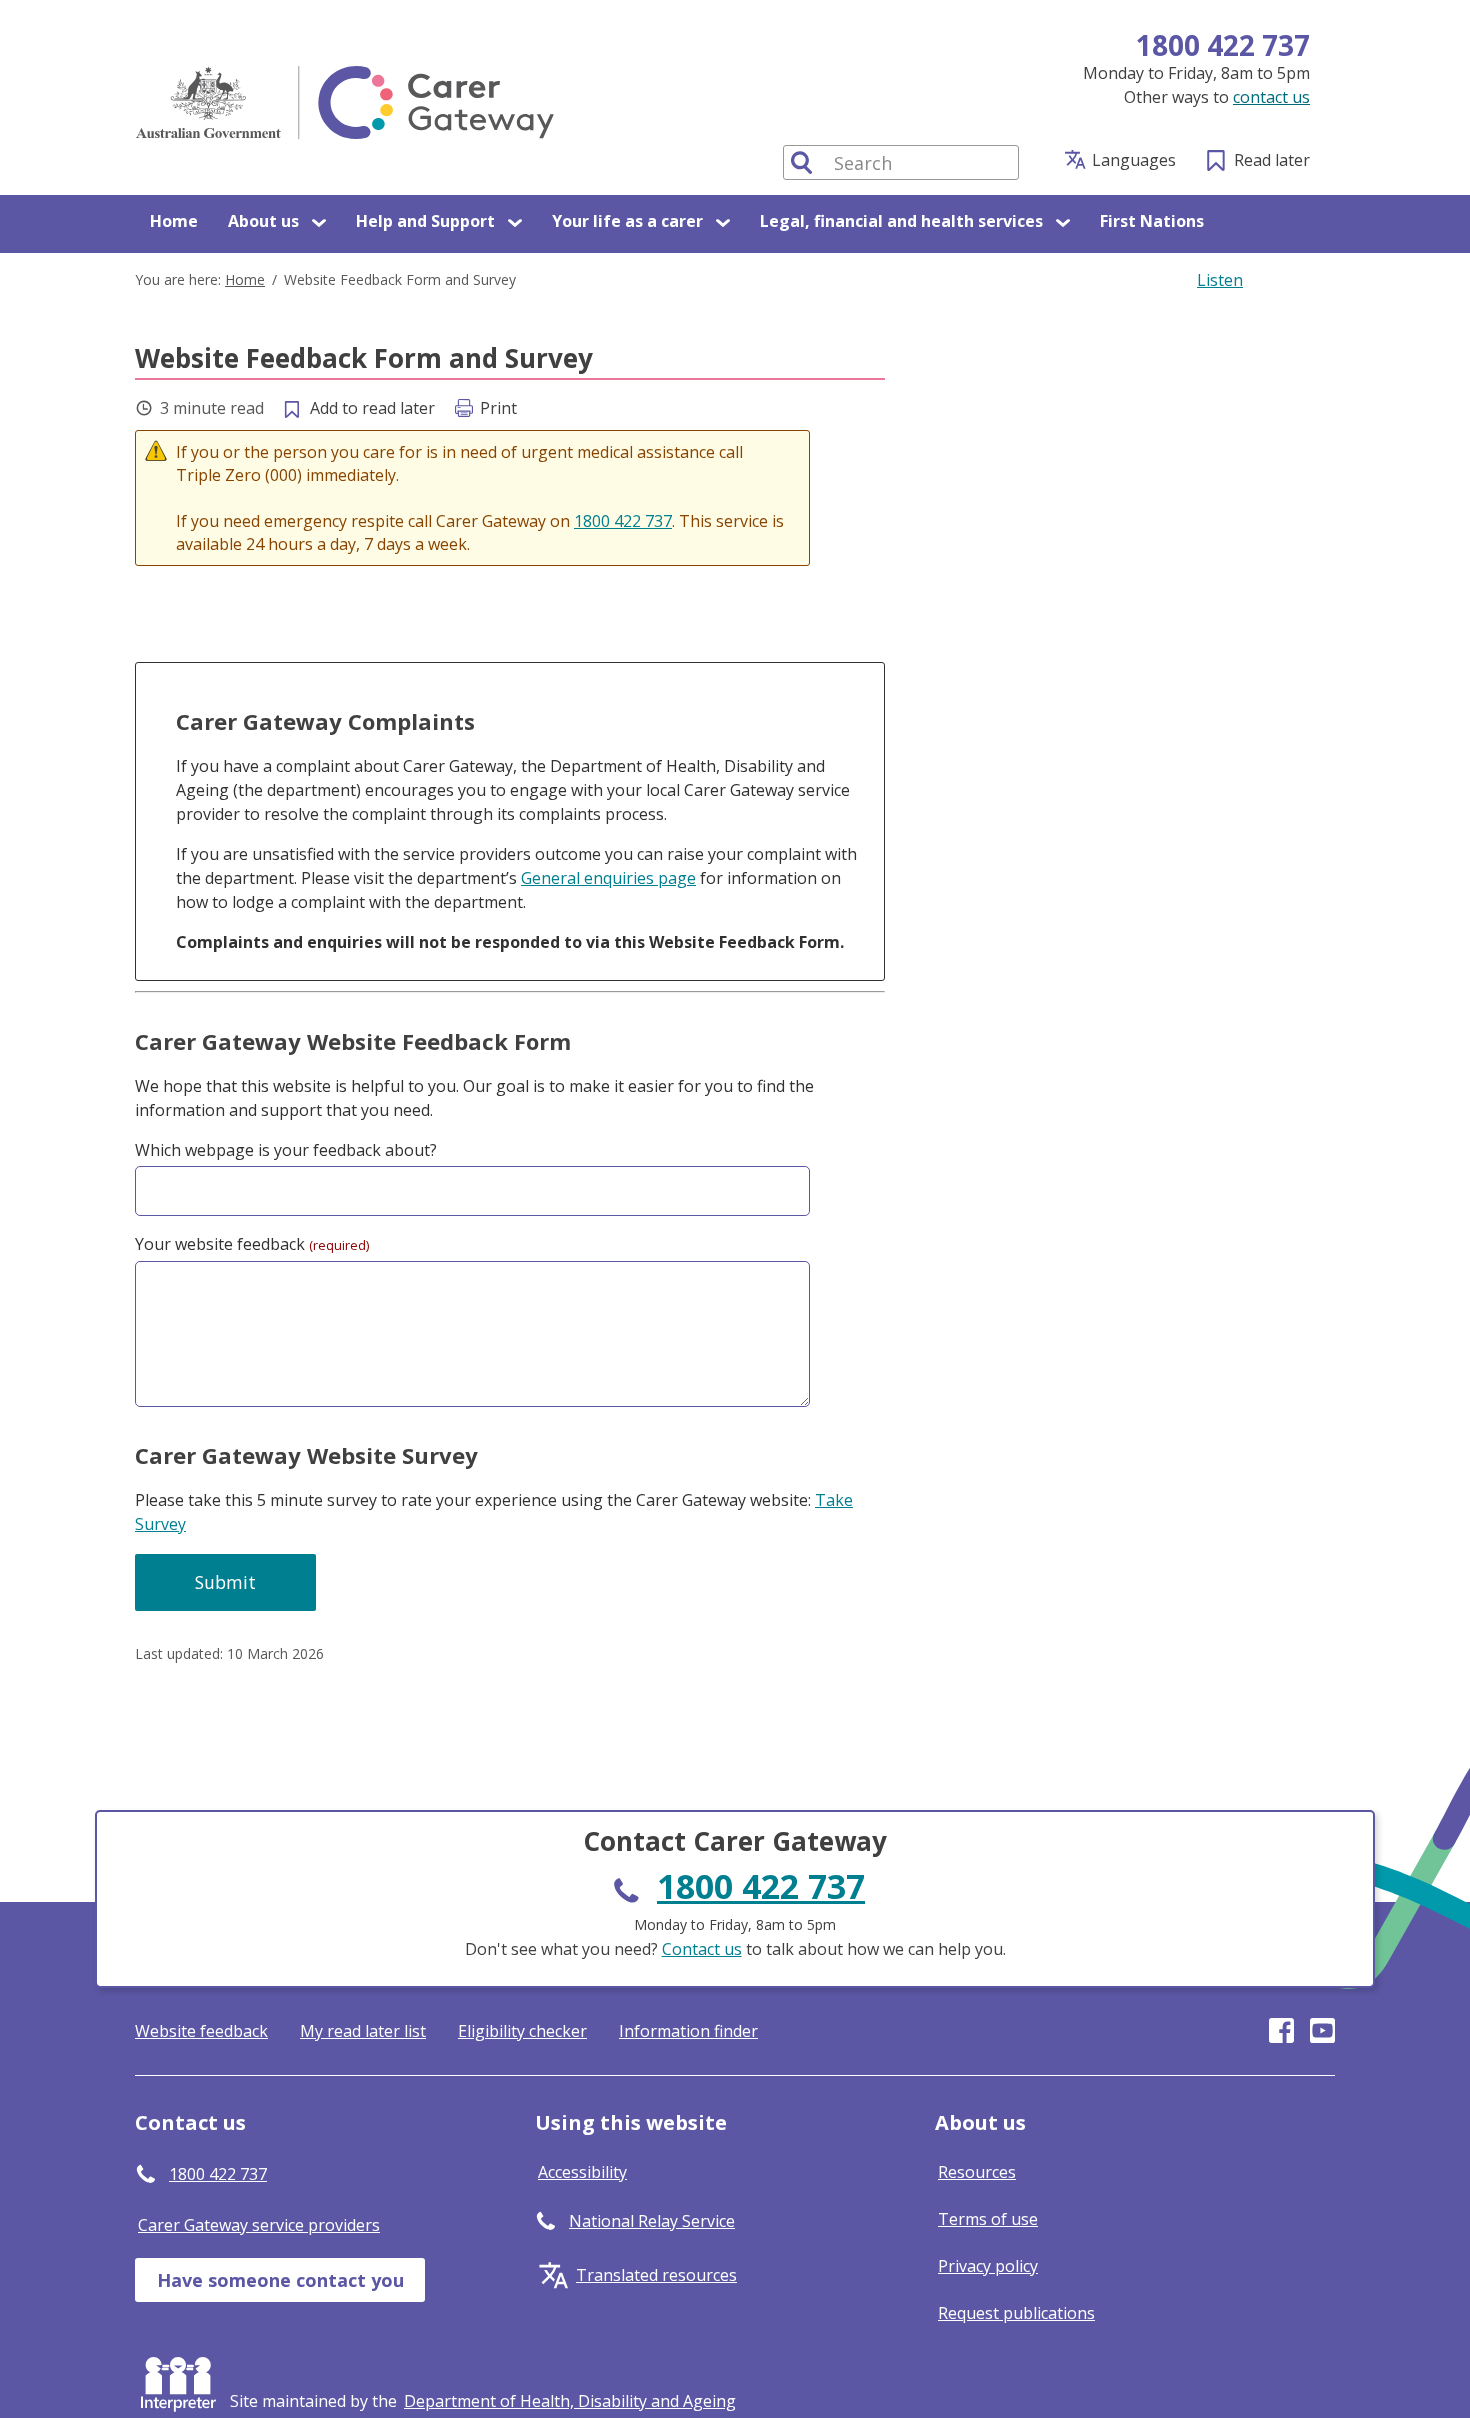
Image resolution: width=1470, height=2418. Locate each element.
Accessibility (582, 2172)
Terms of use (988, 2219)
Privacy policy (988, 2266)
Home (174, 221)
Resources (977, 2172)
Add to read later (372, 408)
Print (498, 408)
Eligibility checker (522, 2031)
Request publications (1016, 2313)
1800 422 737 (1223, 45)
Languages (1134, 160)
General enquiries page (608, 878)
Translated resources (656, 2275)
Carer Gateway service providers (259, 2225)
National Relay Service (652, 2221)
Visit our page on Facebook (1281, 2030)
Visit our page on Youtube (1322, 2030)
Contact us (702, 1949)
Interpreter (182, 2380)
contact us (1271, 97)
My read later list (363, 2031)
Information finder (688, 2031)
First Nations (1152, 221)
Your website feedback (252, 1244)
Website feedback (201, 2031)
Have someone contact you (280, 2280)
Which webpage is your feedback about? (286, 1150)
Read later (1272, 160)
